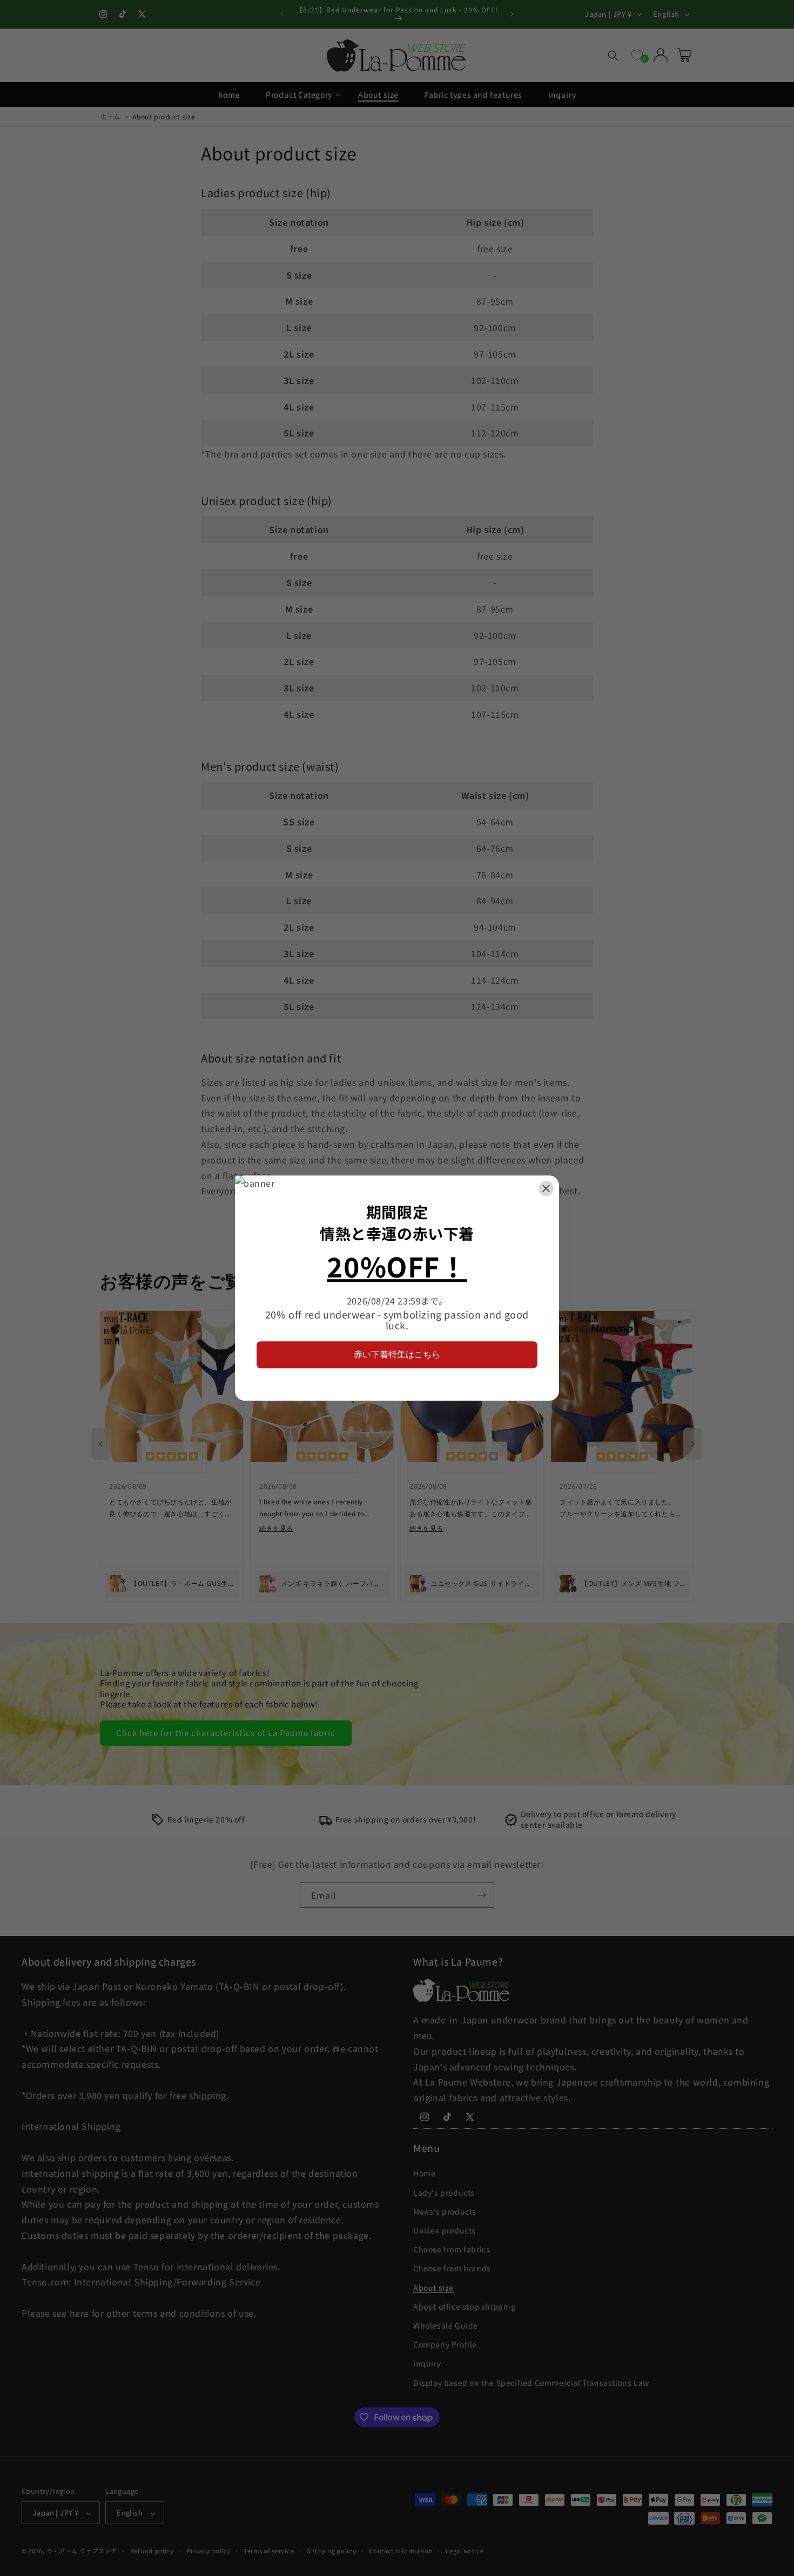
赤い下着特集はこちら (397, 1354)
